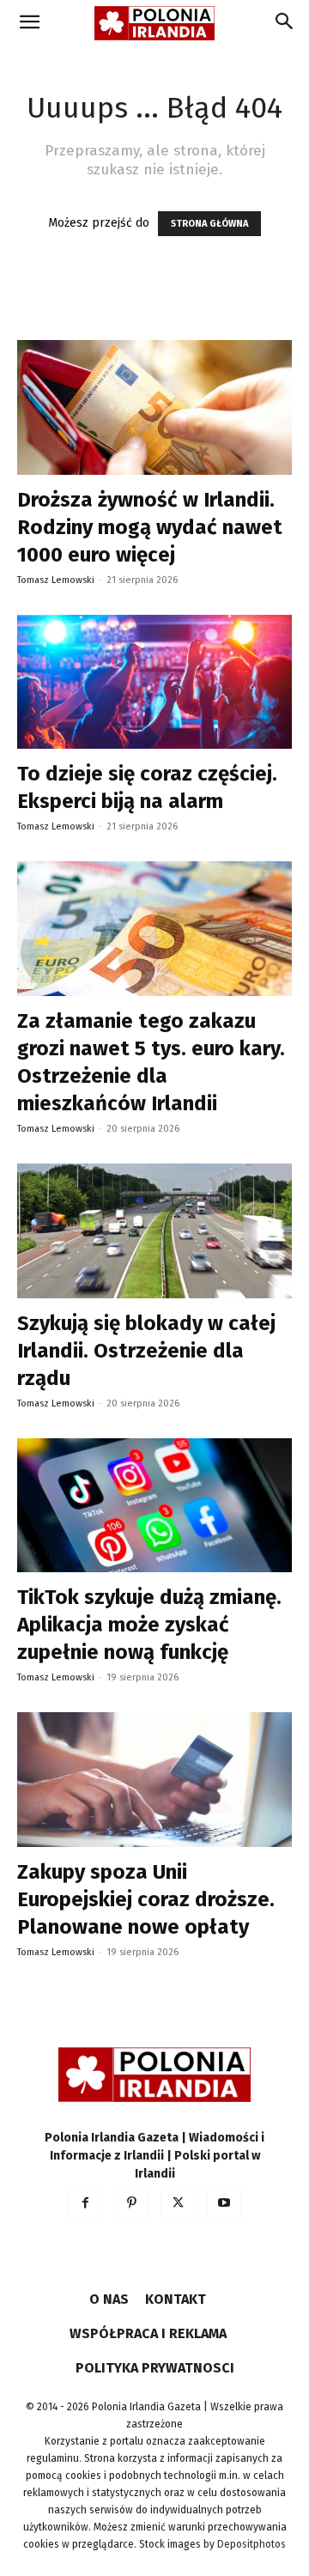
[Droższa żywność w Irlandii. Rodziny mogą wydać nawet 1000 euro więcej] (154, 407)
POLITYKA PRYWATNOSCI (155, 2368)
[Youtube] (224, 2204)
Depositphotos (251, 2544)
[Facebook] (85, 2204)
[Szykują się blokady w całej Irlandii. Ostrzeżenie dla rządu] (154, 1231)
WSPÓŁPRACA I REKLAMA (148, 2333)
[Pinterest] (131, 2204)
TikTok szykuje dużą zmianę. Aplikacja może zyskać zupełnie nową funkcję (149, 1625)
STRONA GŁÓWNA (209, 224)
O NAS (109, 2299)
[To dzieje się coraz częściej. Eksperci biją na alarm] (154, 682)
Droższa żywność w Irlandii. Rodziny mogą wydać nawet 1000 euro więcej (150, 527)
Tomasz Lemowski (56, 580)
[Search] (285, 23)
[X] (178, 2204)
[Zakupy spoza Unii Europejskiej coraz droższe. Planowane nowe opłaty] (154, 1780)
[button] (29, 23)
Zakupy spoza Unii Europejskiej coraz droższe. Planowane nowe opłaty (146, 1899)
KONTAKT (176, 2299)
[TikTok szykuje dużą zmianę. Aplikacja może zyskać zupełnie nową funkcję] (154, 1506)
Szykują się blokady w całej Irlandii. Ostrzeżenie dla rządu (146, 1351)
